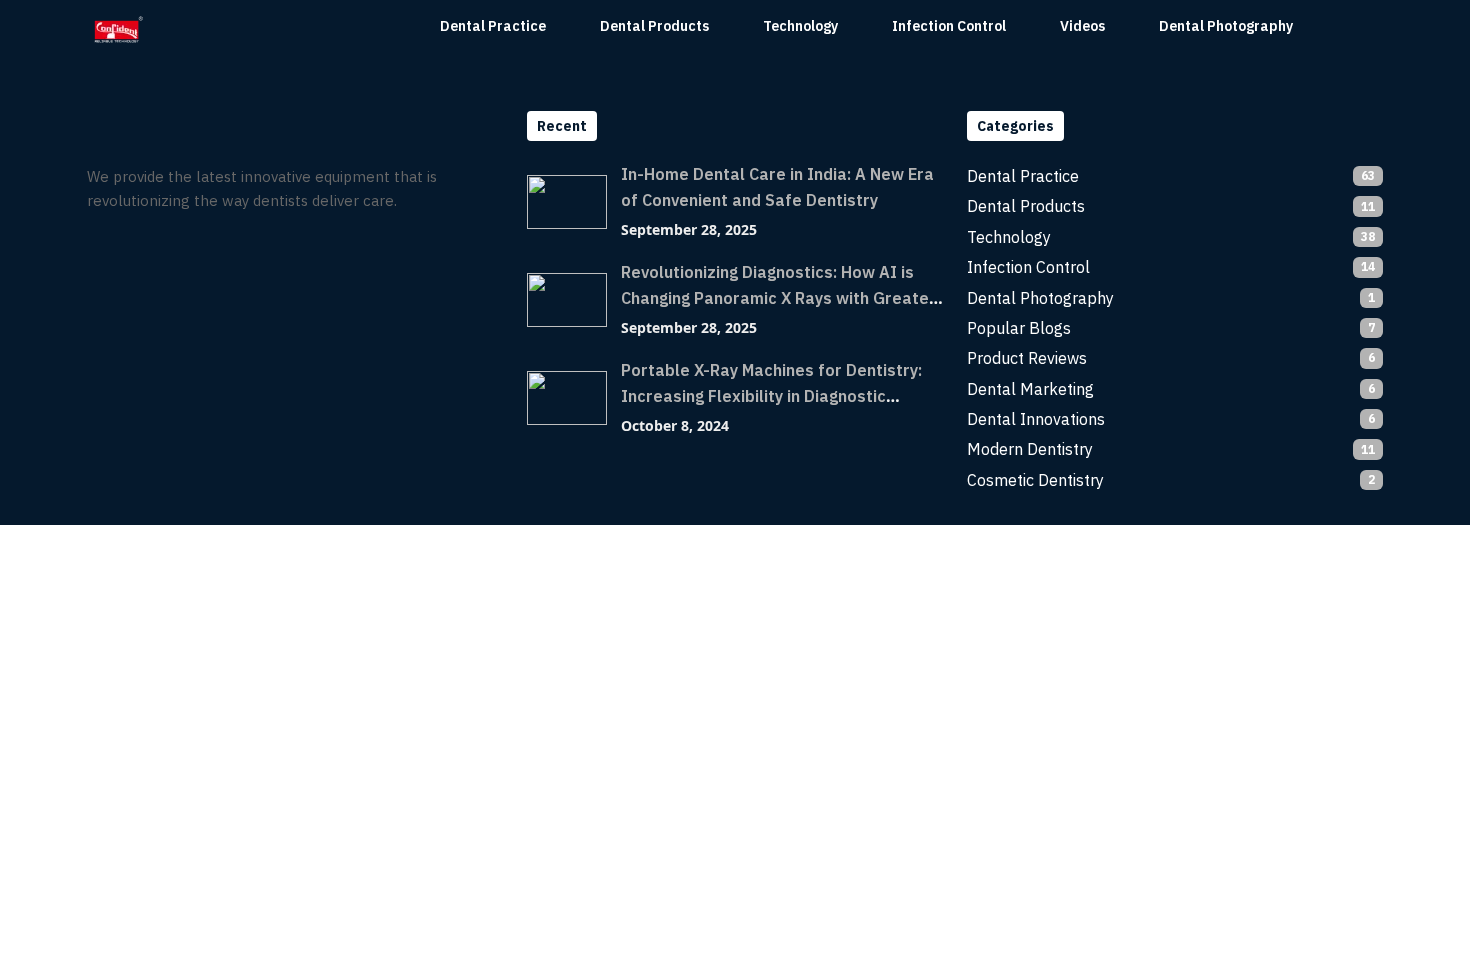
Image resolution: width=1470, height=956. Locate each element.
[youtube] (180, 255)
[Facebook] (104, 255)
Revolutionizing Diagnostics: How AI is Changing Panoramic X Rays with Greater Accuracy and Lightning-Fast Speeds (778, 298)
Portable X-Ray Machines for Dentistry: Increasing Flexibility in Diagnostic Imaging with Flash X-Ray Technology (771, 396)
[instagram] (142, 255)
